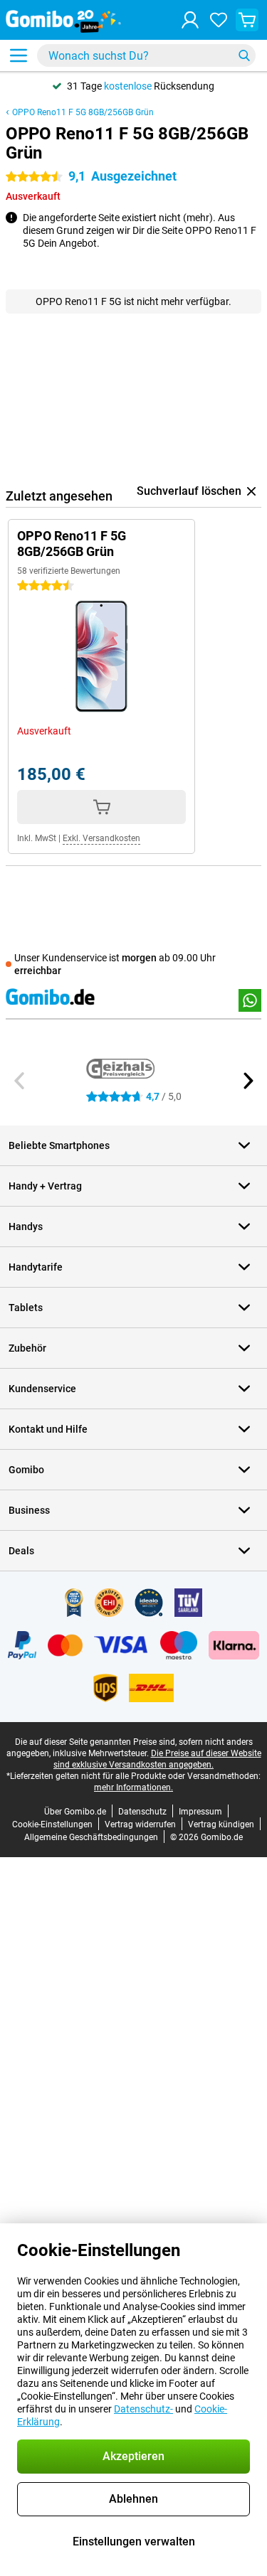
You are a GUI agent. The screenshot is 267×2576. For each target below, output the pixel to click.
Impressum (200, 1812)
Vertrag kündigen (221, 1824)
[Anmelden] (190, 20)
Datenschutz (142, 1812)
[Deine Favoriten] (219, 20)
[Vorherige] (20, 1081)
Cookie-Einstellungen (52, 1824)
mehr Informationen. (133, 1787)
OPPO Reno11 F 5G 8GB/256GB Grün (83, 112)
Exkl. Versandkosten (101, 838)
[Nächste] (247, 1081)
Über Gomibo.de (75, 1812)
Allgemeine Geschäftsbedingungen (91, 1837)
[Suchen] (244, 55)
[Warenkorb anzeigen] (247, 20)
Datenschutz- (143, 2409)
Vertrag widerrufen (140, 1824)
